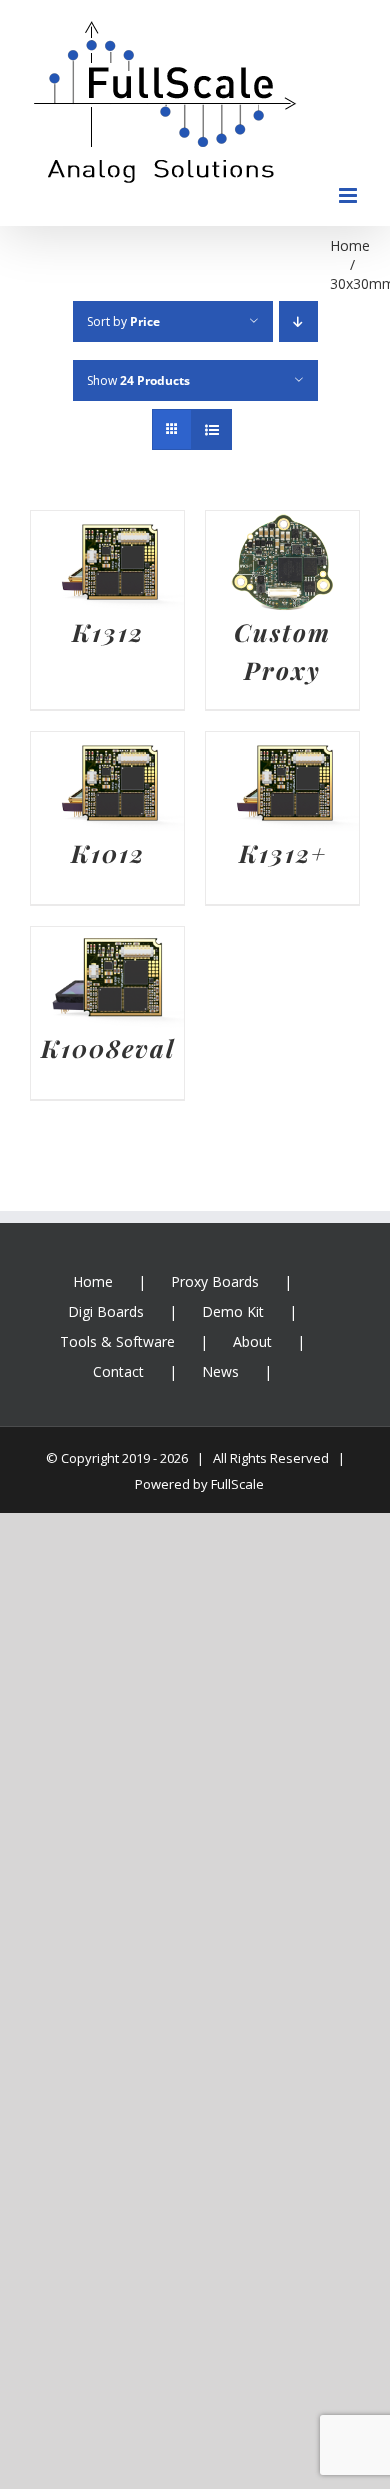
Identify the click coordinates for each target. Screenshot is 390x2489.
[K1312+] (282, 747)
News (220, 1371)
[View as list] (211, 429)
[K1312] (107, 526)
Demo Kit (233, 1311)
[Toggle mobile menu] (349, 195)
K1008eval (108, 1047)
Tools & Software (117, 1341)
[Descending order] (298, 321)
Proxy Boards (215, 1281)
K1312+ (283, 852)
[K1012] (107, 747)
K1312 (108, 631)
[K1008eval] (107, 942)
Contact (118, 1371)
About (252, 1341)
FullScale (237, 1484)
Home (93, 1281)
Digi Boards (106, 1311)
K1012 (108, 852)
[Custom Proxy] (282, 526)
